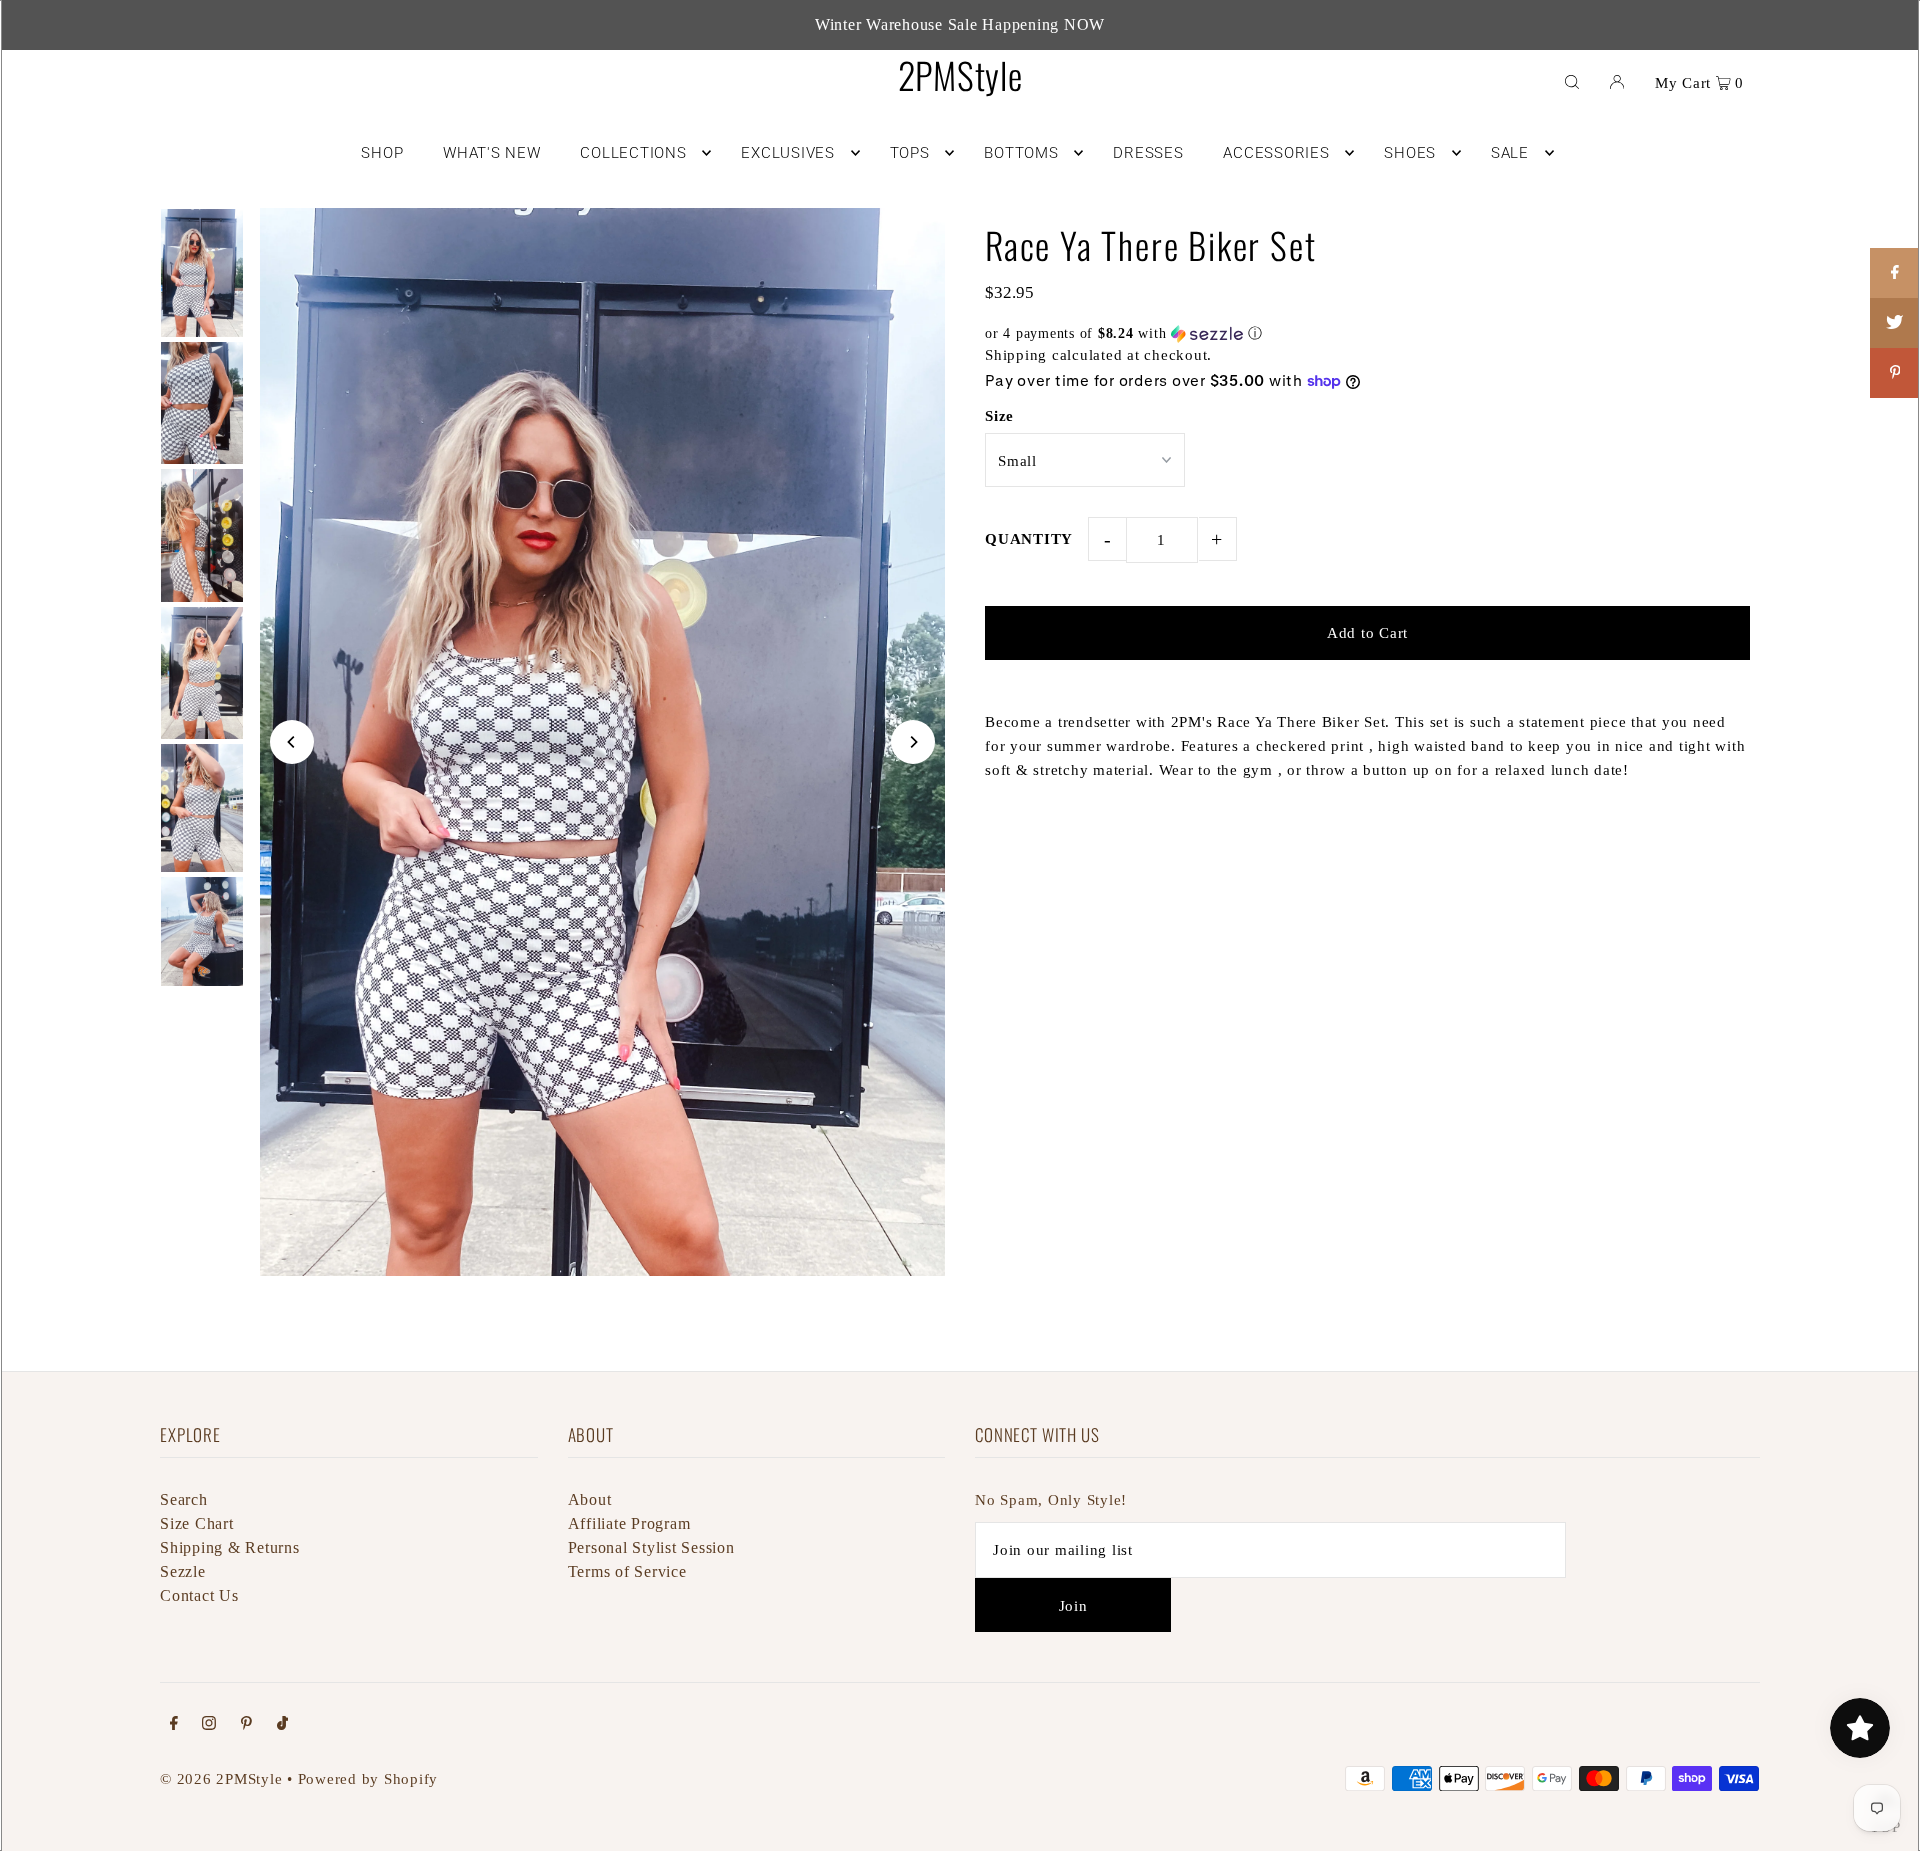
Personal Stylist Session (651, 1547)
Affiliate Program (629, 1523)
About (590, 1499)
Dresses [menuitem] (1148, 153)
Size (999, 416)
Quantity (1029, 539)
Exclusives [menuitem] (788, 153)
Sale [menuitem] (1510, 153)
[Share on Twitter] (1895, 323)
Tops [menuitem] (910, 153)
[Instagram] (209, 1725)
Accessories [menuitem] (1276, 153)
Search (184, 1499)
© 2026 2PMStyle (221, 1779)
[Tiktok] (282, 1725)
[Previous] (292, 742)
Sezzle (183, 1571)
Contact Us (199, 1595)
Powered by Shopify (368, 1779)
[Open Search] (1572, 81)
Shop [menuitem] (382, 153)
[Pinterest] (246, 1725)
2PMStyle (960, 74)
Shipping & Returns (230, 1547)
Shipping (1016, 355)
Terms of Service (627, 1571)
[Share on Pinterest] (1895, 373)
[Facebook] (174, 1725)
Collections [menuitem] (633, 153)
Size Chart (197, 1523)
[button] (1367, 334)
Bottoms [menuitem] (1021, 153)
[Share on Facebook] (1895, 273)
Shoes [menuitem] (1410, 153)
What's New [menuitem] (492, 153)
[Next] (913, 742)
